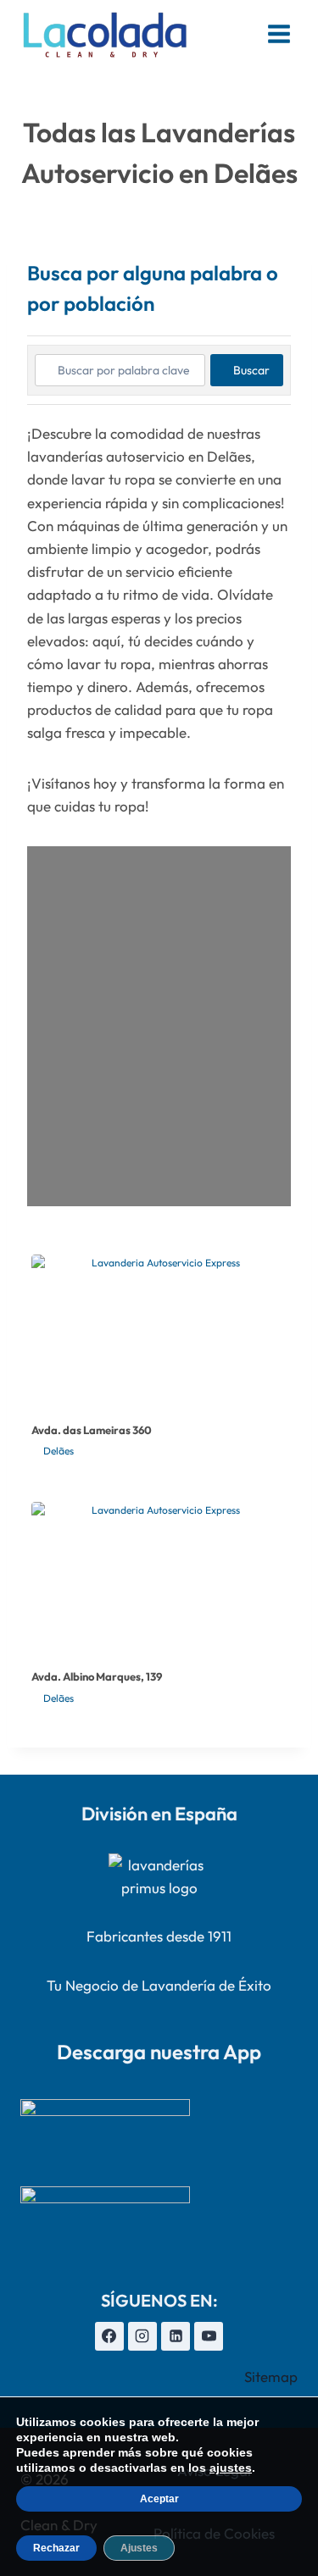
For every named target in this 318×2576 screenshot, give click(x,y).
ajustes (231, 2468)
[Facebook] (109, 2336)
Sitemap (271, 2377)
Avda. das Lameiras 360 (92, 1430)
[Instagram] (142, 2336)
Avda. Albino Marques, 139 (97, 1676)
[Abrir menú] (279, 33)
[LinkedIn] (176, 2336)
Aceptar (159, 2499)
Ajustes (139, 2548)
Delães (59, 1451)
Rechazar (56, 2548)
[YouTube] (209, 2336)
